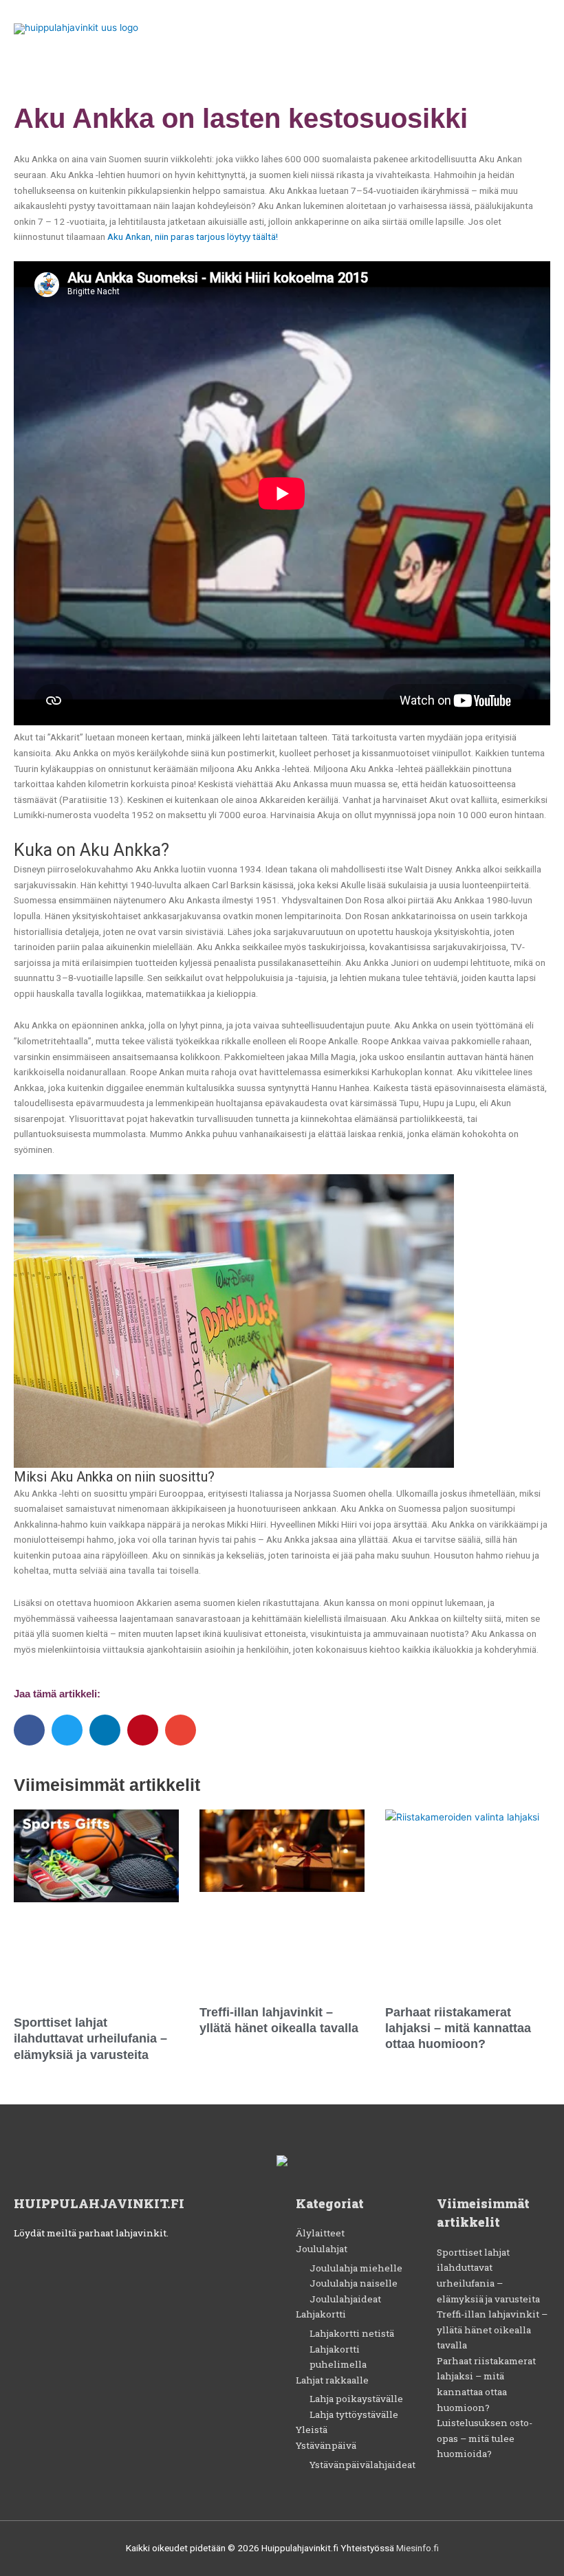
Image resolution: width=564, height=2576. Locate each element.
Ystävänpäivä (326, 2445)
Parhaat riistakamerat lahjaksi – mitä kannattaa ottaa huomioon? (458, 2028)
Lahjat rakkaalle (332, 2380)
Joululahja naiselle (354, 2283)
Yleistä (312, 2430)
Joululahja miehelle (356, 2268)
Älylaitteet (320, 2233)
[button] (29, 1730)
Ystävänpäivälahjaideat (362, 2465)
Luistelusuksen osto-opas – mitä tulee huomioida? (485, 2438)
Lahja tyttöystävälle (354, 2414)
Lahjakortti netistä (352, 2333)
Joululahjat (322, 2249)
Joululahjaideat (345, 2299)
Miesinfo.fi (417, 2548)
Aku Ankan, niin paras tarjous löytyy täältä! (193, 236)
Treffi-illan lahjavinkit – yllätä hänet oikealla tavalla (492, 2330)
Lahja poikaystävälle (356, 2399)
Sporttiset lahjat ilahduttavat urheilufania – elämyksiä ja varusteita (90, 2039)
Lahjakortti (321, 2314)
